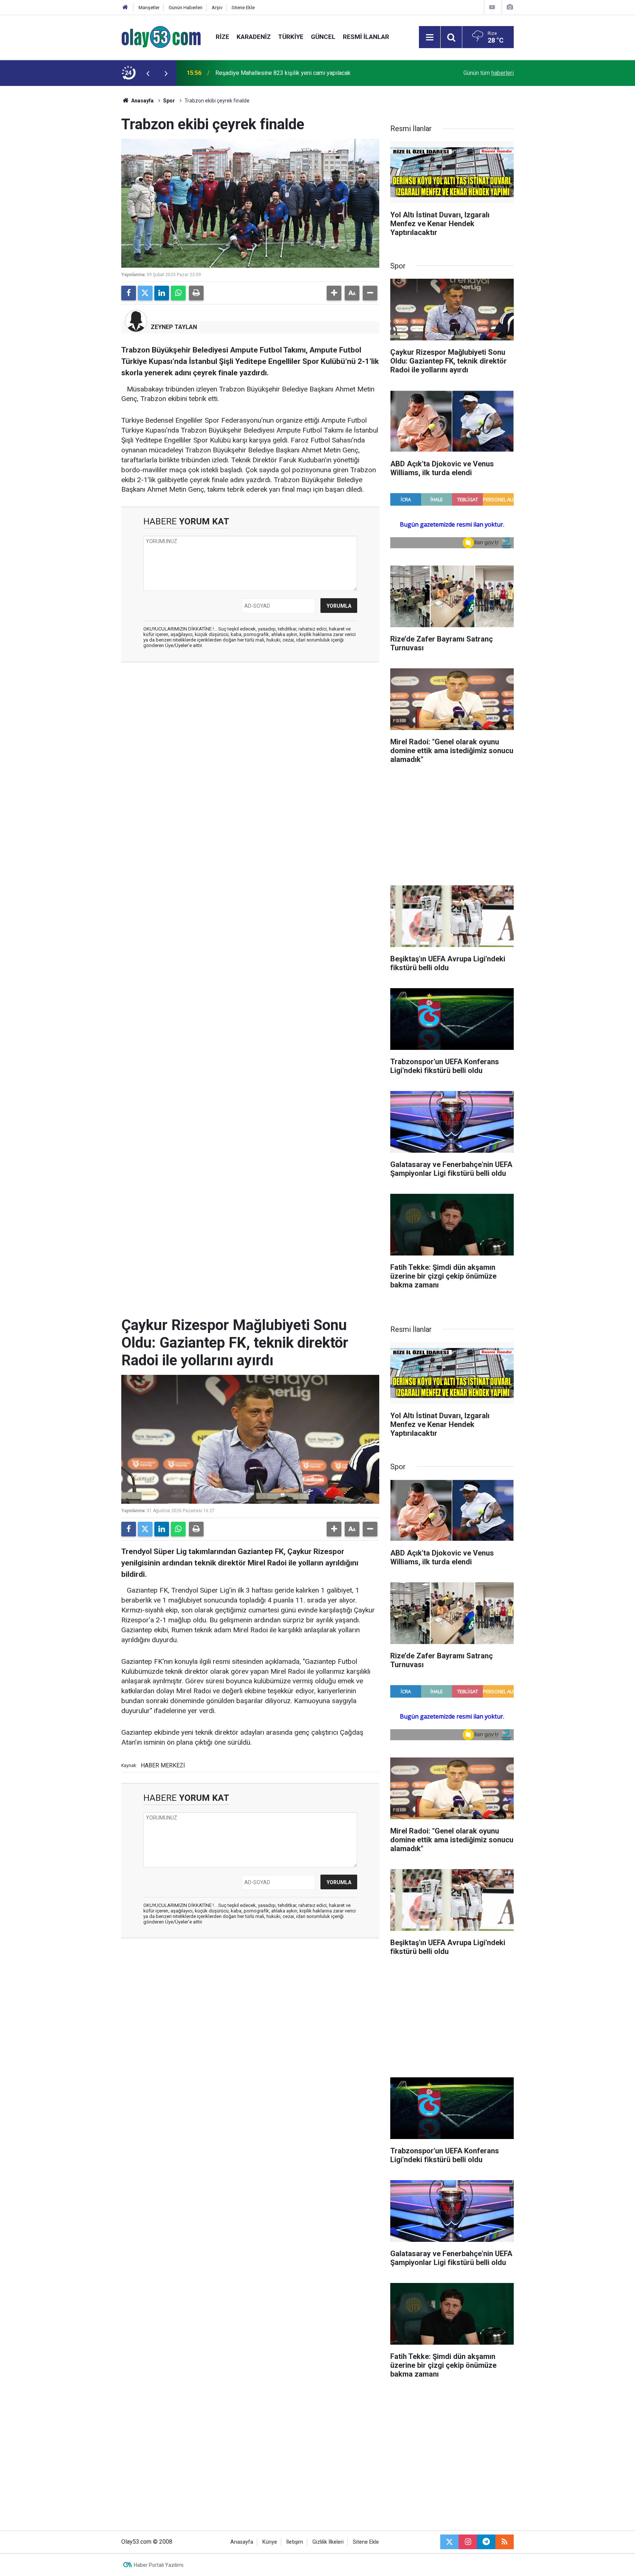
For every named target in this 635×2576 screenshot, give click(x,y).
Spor (169, 101)
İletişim (295, 2542)
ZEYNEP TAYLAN (174, 327)
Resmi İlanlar (366, 37)
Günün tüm (489, 73)
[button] (334, 293)
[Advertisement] (86, 196)
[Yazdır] (196, 293)
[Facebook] (129, 293)
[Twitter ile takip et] (449, 2542)
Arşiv (217, 8)
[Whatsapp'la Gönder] (178, 293)
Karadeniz (254, 37)
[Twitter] (145, 293)
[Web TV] (492, 7)
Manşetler (149, 8)
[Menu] (430, 37)
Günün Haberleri (186, 8)
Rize (223, 37)
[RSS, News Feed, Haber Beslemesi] (505, 2542)
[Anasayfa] (125, 8)
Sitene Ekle (243, 8)
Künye (270, 2542)
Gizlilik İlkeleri (328, 2542)
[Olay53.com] (161, 37)
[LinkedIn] (162, 293)
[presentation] (148, 73)
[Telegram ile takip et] (486, 2542)
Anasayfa (142, 101)
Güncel (323, 37)
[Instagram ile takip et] (468, 2542)
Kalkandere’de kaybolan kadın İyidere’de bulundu (277, 73)
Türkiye (291, 37)
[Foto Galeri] (510, 7)
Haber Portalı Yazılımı (159, 2565)
